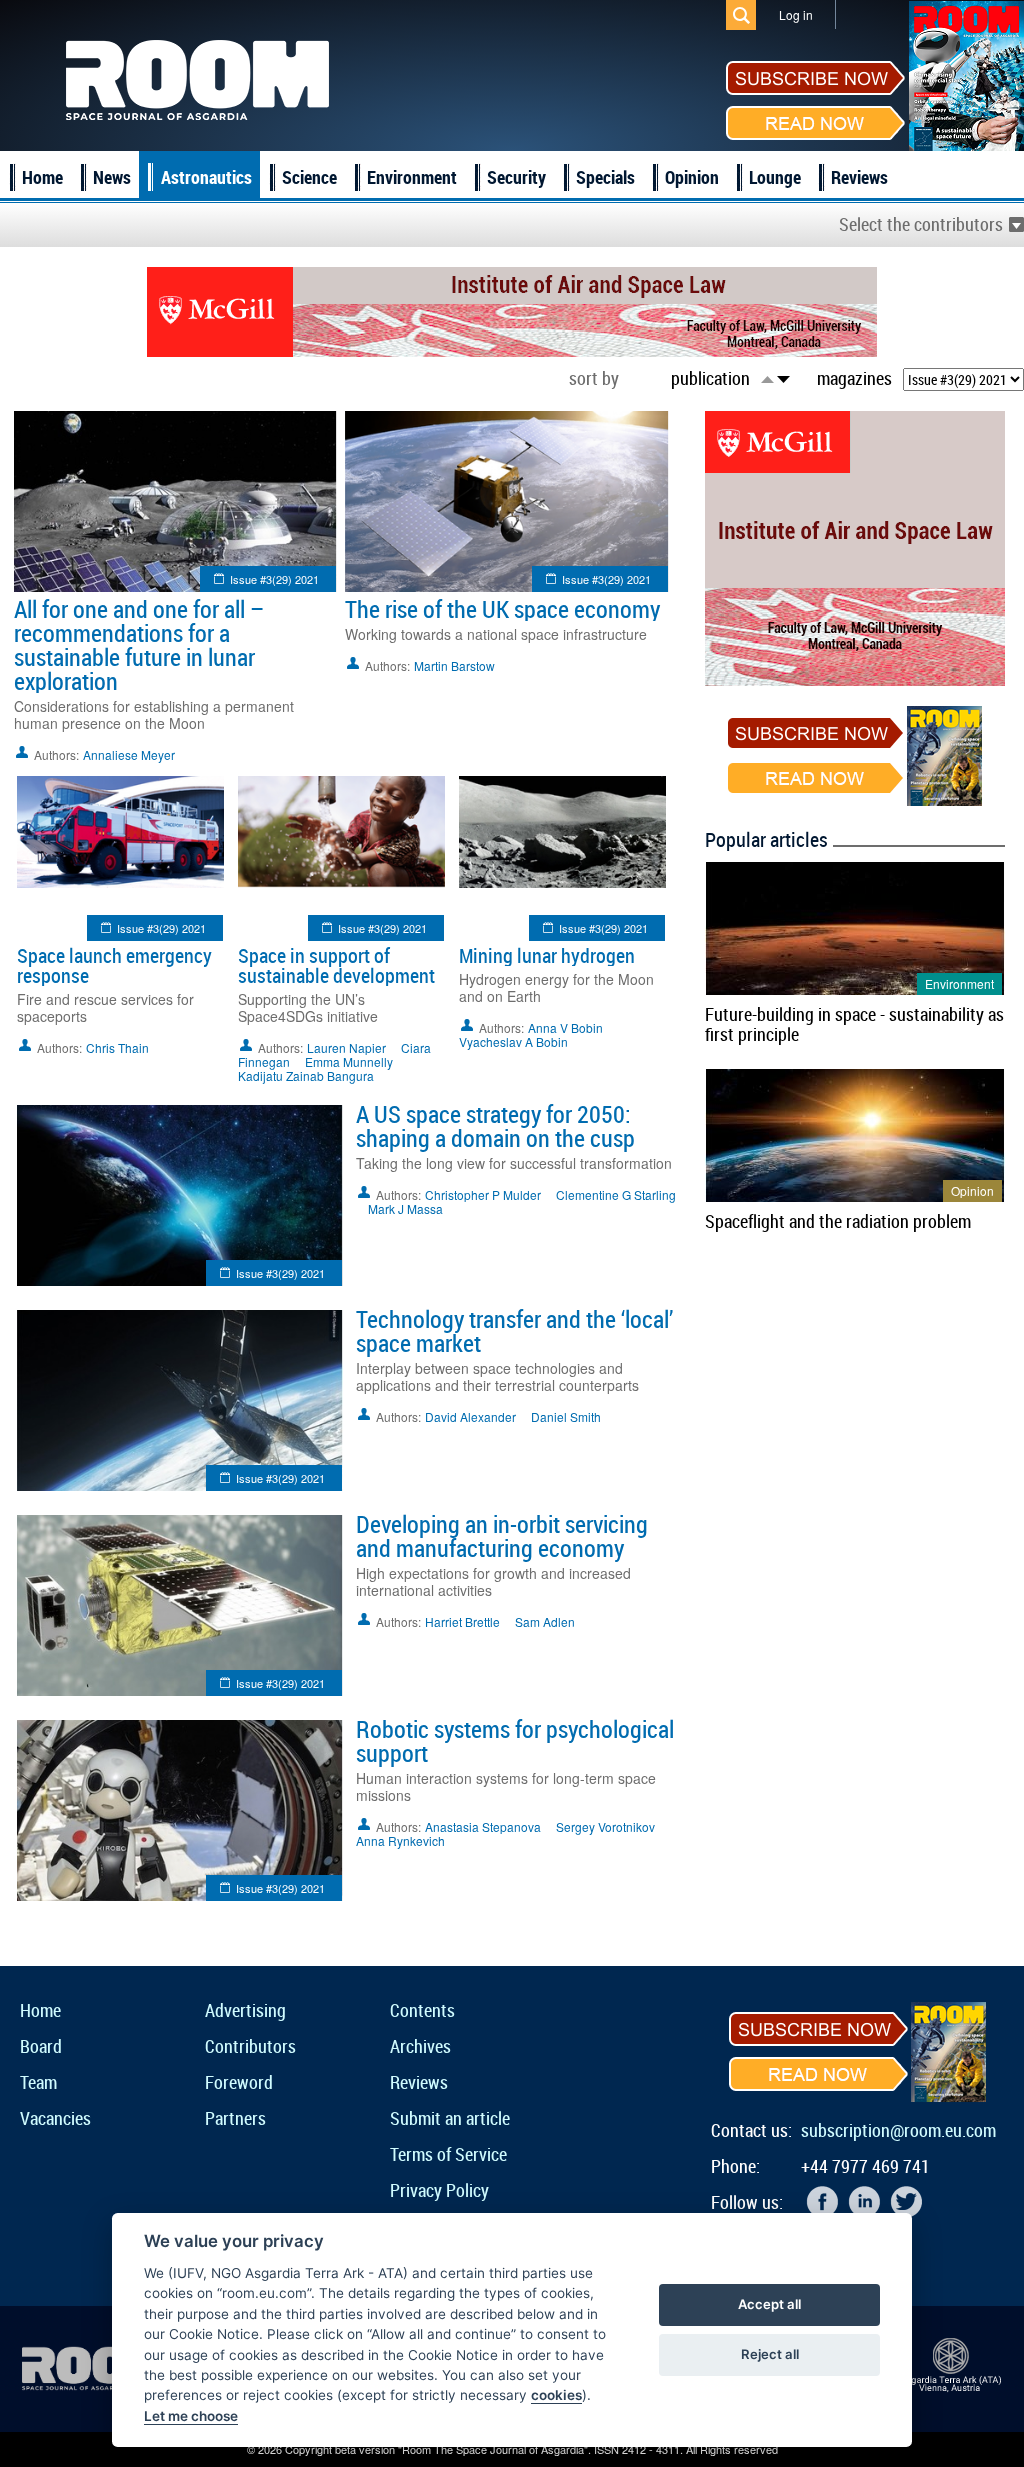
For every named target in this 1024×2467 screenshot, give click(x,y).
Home (42, 177)
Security (516, 177)
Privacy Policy (439, 2190)
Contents (422, 2010)
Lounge (775, 177)
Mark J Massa (405, 1208)
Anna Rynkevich (400, 1840)
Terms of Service (448, 2154)
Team (38, 2082)
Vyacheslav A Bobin (513, 1041)
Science (309, 177)
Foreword (239, 2082)
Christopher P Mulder (483, 1194)
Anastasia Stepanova (483, 1826)
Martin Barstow (454, 665)
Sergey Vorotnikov (605, 1826)
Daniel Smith (566, 1416)
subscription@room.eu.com (898, 2130)
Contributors (250, 2046)
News (112, 177)
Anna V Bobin (565, 1027)
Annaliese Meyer (129, 754)
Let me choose (191, 2416)
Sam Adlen (545, 1621)
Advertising (245, 2010)
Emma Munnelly (349, 1061)
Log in (796, 14)
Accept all (769, 2304)
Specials (605, 177)
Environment (412, 177)
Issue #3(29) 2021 (274, 579)
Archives (420, 2046)
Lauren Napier (346, 1047)
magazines (854, 378)
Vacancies (55, 2118)
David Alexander (470, 1416)
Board (41, 2046)
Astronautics (206, 177)
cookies (556, 2395)
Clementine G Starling (616, 1194)
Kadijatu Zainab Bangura (306, 1075)
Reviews (859, 177)
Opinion (692, 177)
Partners (235, 2118)
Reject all (770, 2354)
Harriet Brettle (462, 1621)
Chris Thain (117, 1047)
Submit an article (450, 2118)
